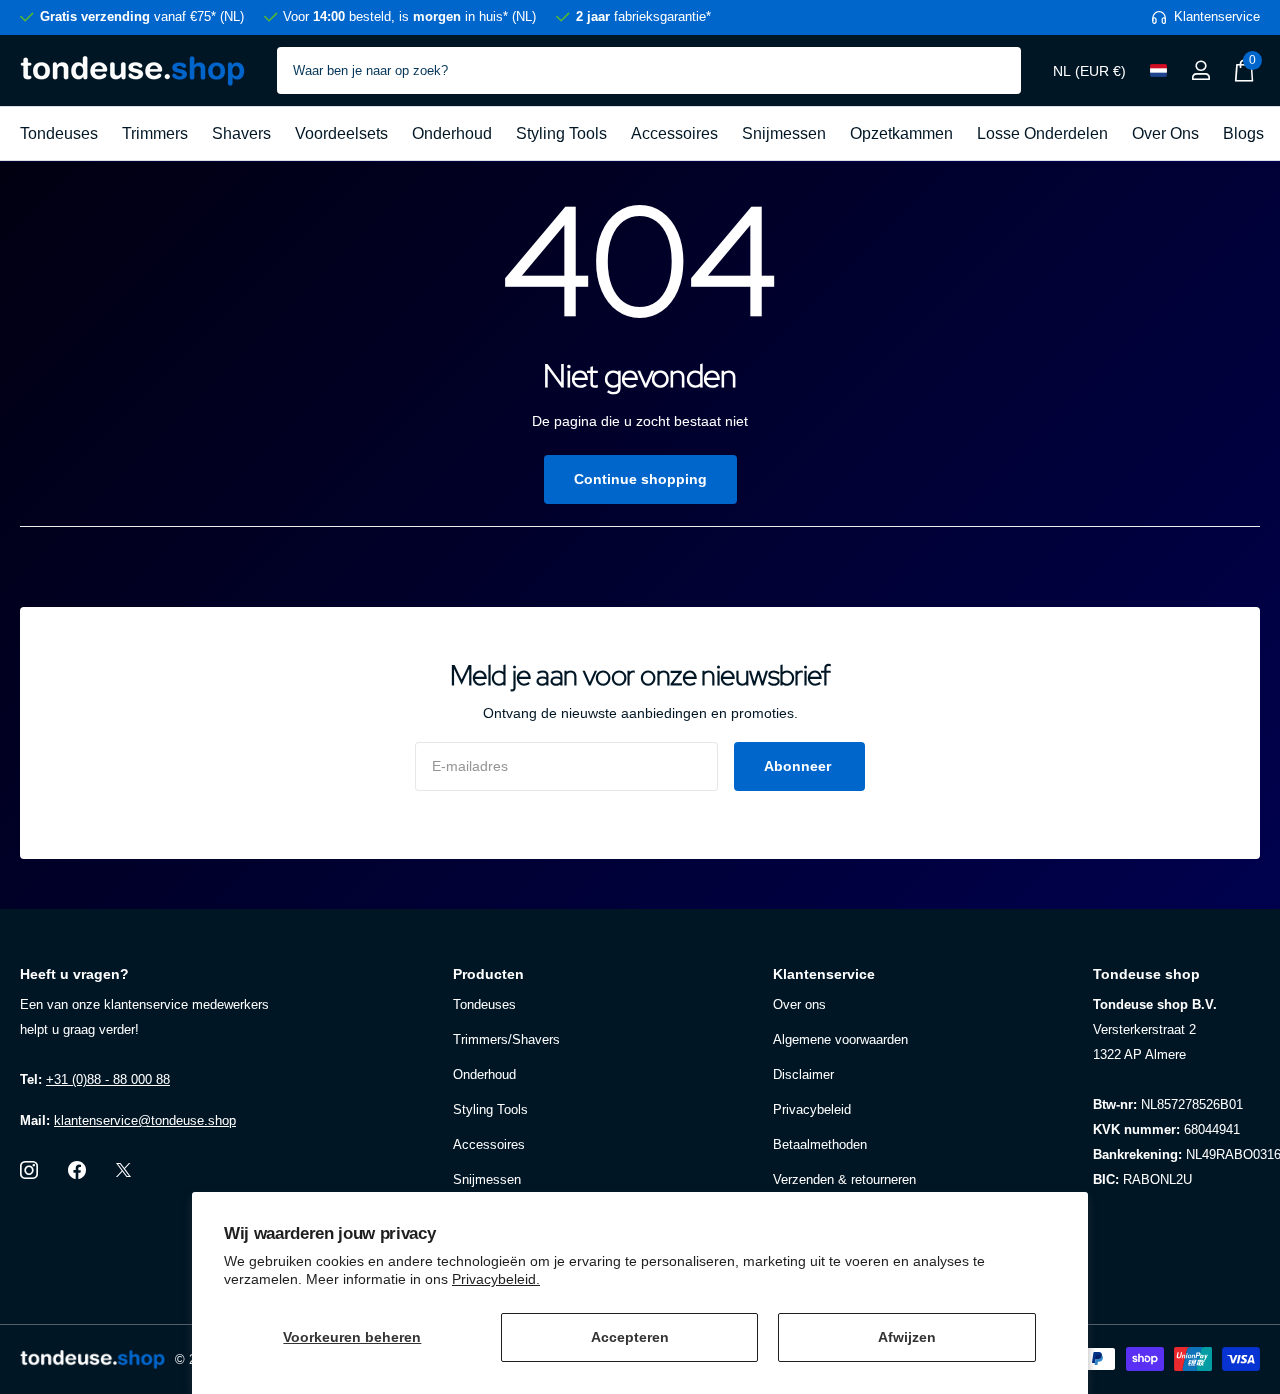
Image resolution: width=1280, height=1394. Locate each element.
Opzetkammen (901, 133)
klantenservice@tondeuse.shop (145, 1120)
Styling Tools (561, 133)
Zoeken (993, 70)
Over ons (799, 1004)
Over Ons (1165, 133)
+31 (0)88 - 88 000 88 (108, 1079)
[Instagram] (29, 1170)
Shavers (241, 133)
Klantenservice (824, 974)
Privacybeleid (812, 1109)
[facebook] (77, 1170)
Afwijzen (907, 1337)
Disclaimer (803, 1074)
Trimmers (155, 133)
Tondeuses (59, 133)
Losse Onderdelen (1042, 133)
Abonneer (799, 766)
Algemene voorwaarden (840, 1039)
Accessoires (674, 133)
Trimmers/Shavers (506, 1039)
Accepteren (630, 1337)
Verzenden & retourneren (844, 1179)
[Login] (1200, 70)
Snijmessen (784, 133)
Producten (488, 974)
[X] (123, 1170)
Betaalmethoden (820, 1144)
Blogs (1243, 133)
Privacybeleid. (496, 1279)
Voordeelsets (341, 133)
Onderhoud (452, 133)
